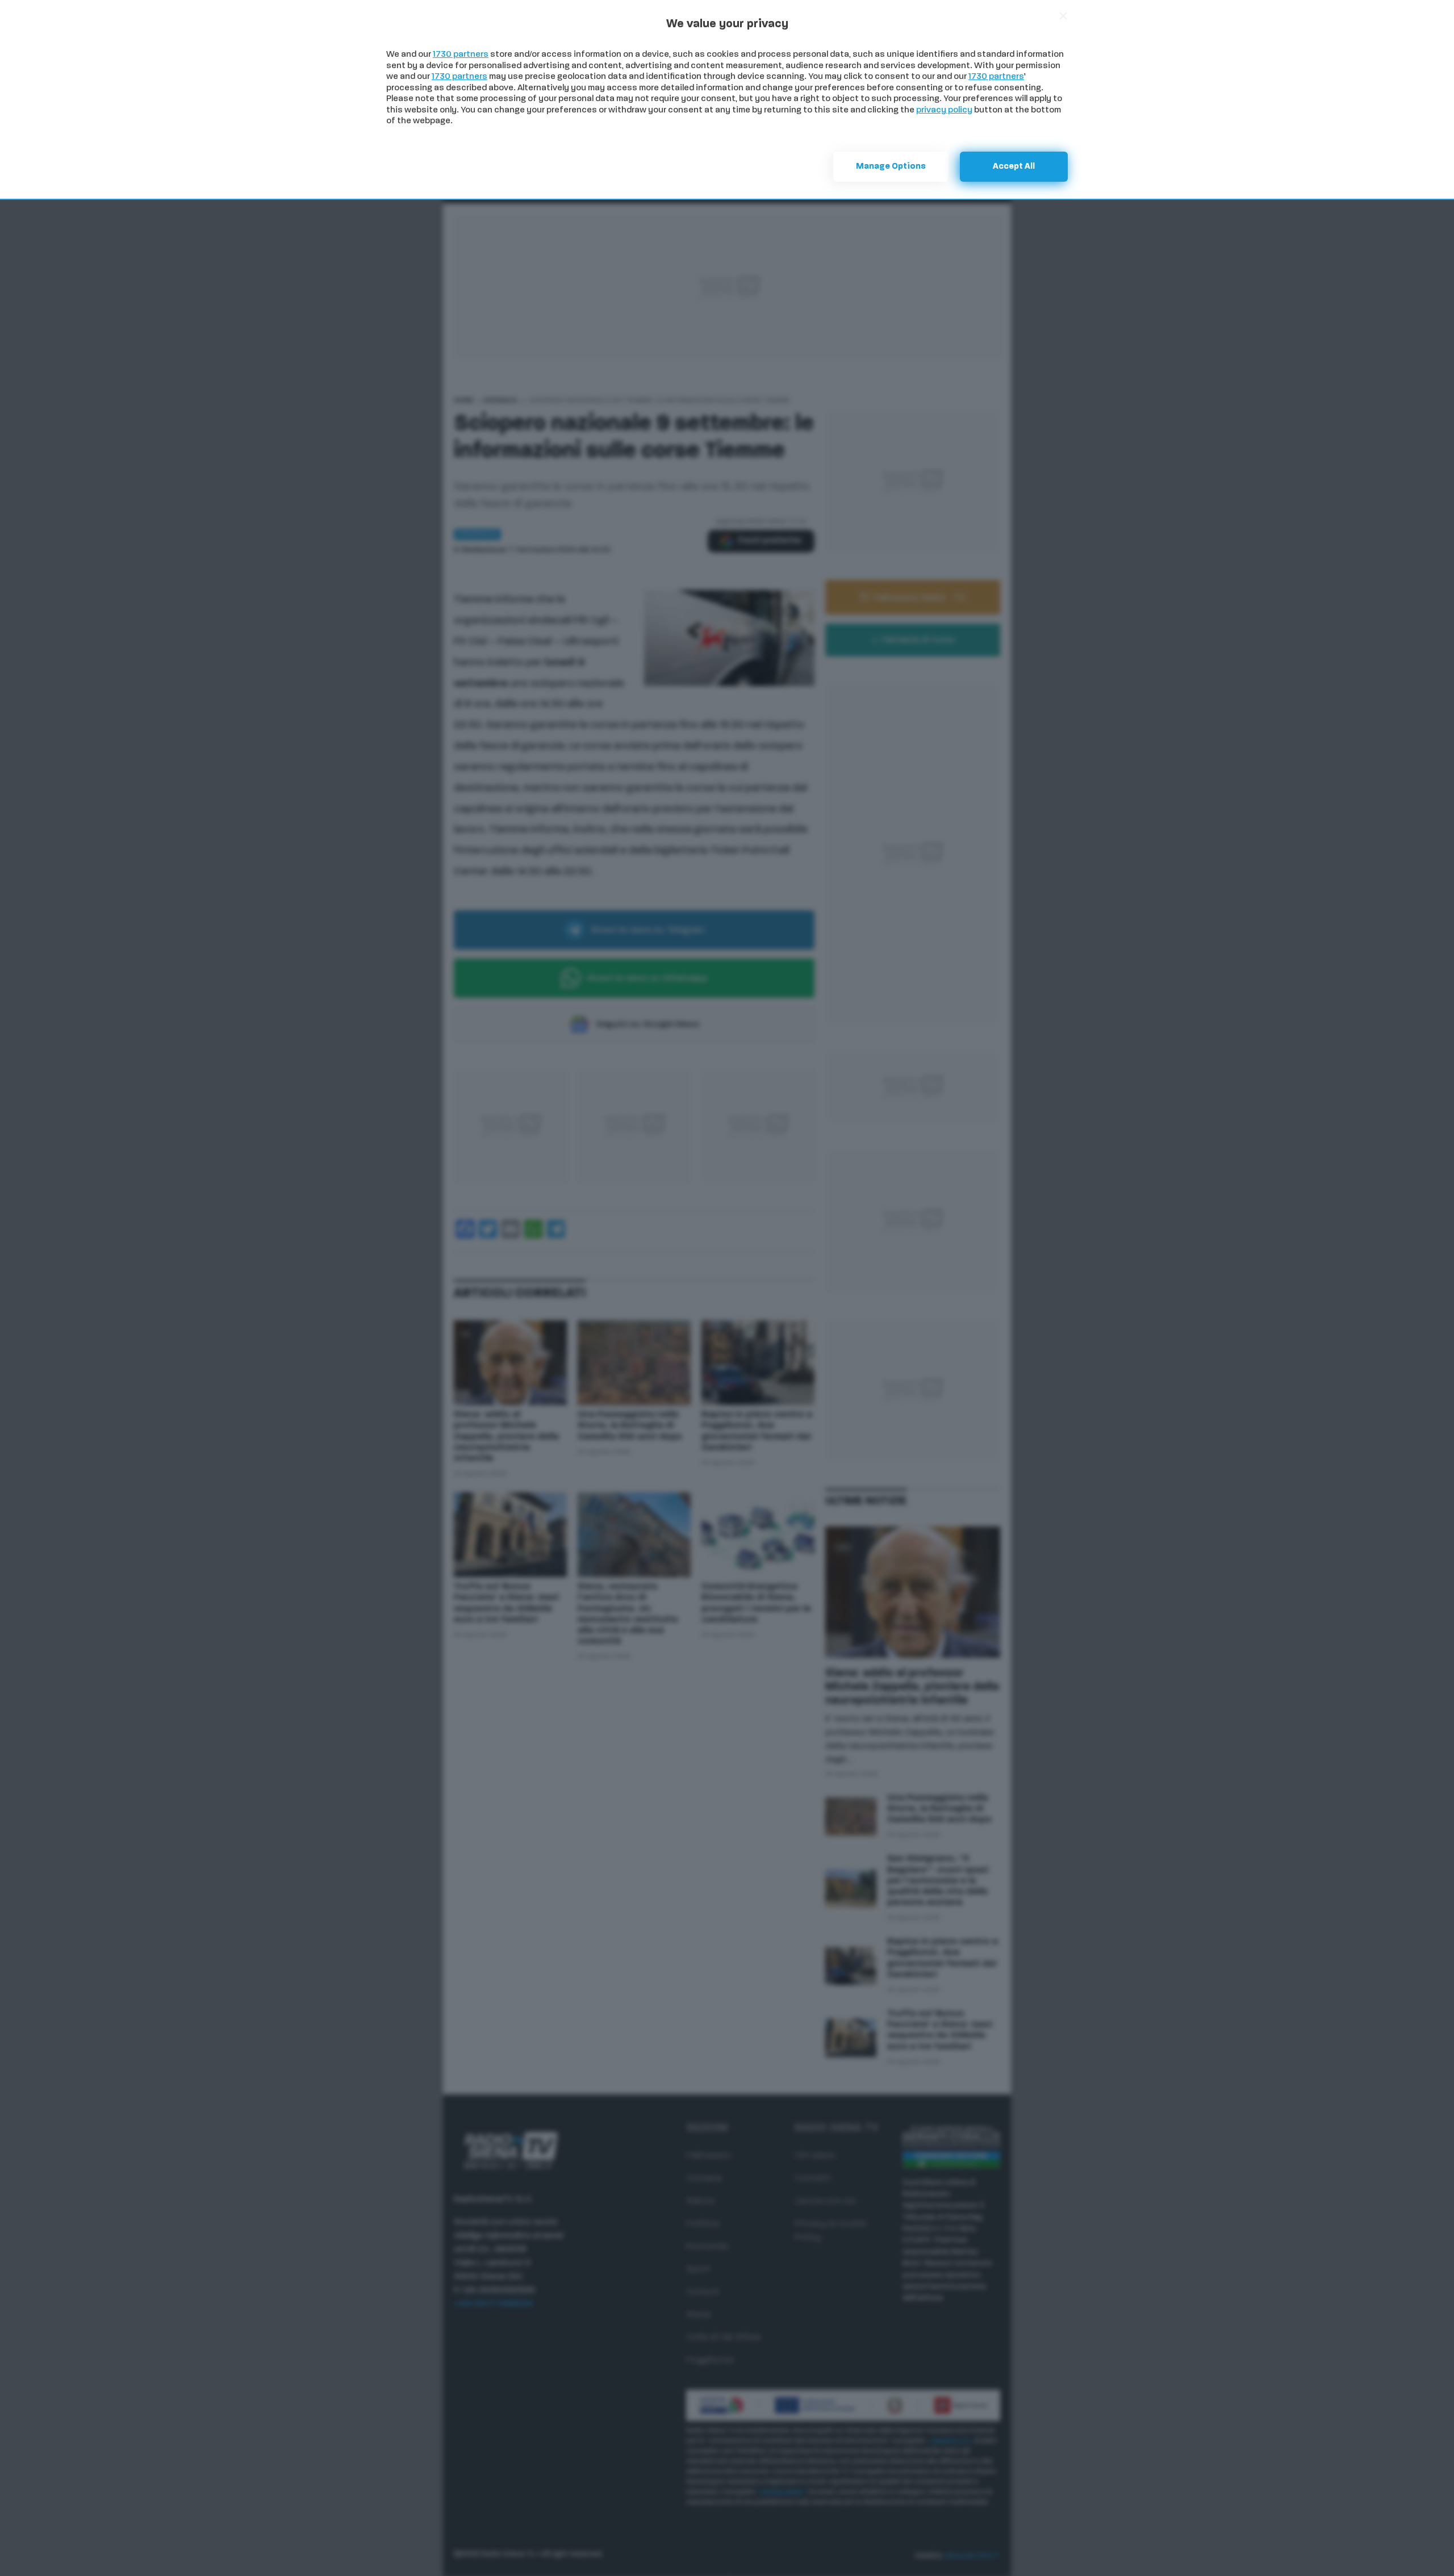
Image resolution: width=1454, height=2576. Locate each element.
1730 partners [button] (461, 55)
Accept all (1014, 167)
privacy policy (944, 110)
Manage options (891, 167)
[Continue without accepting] (1063, 16)
